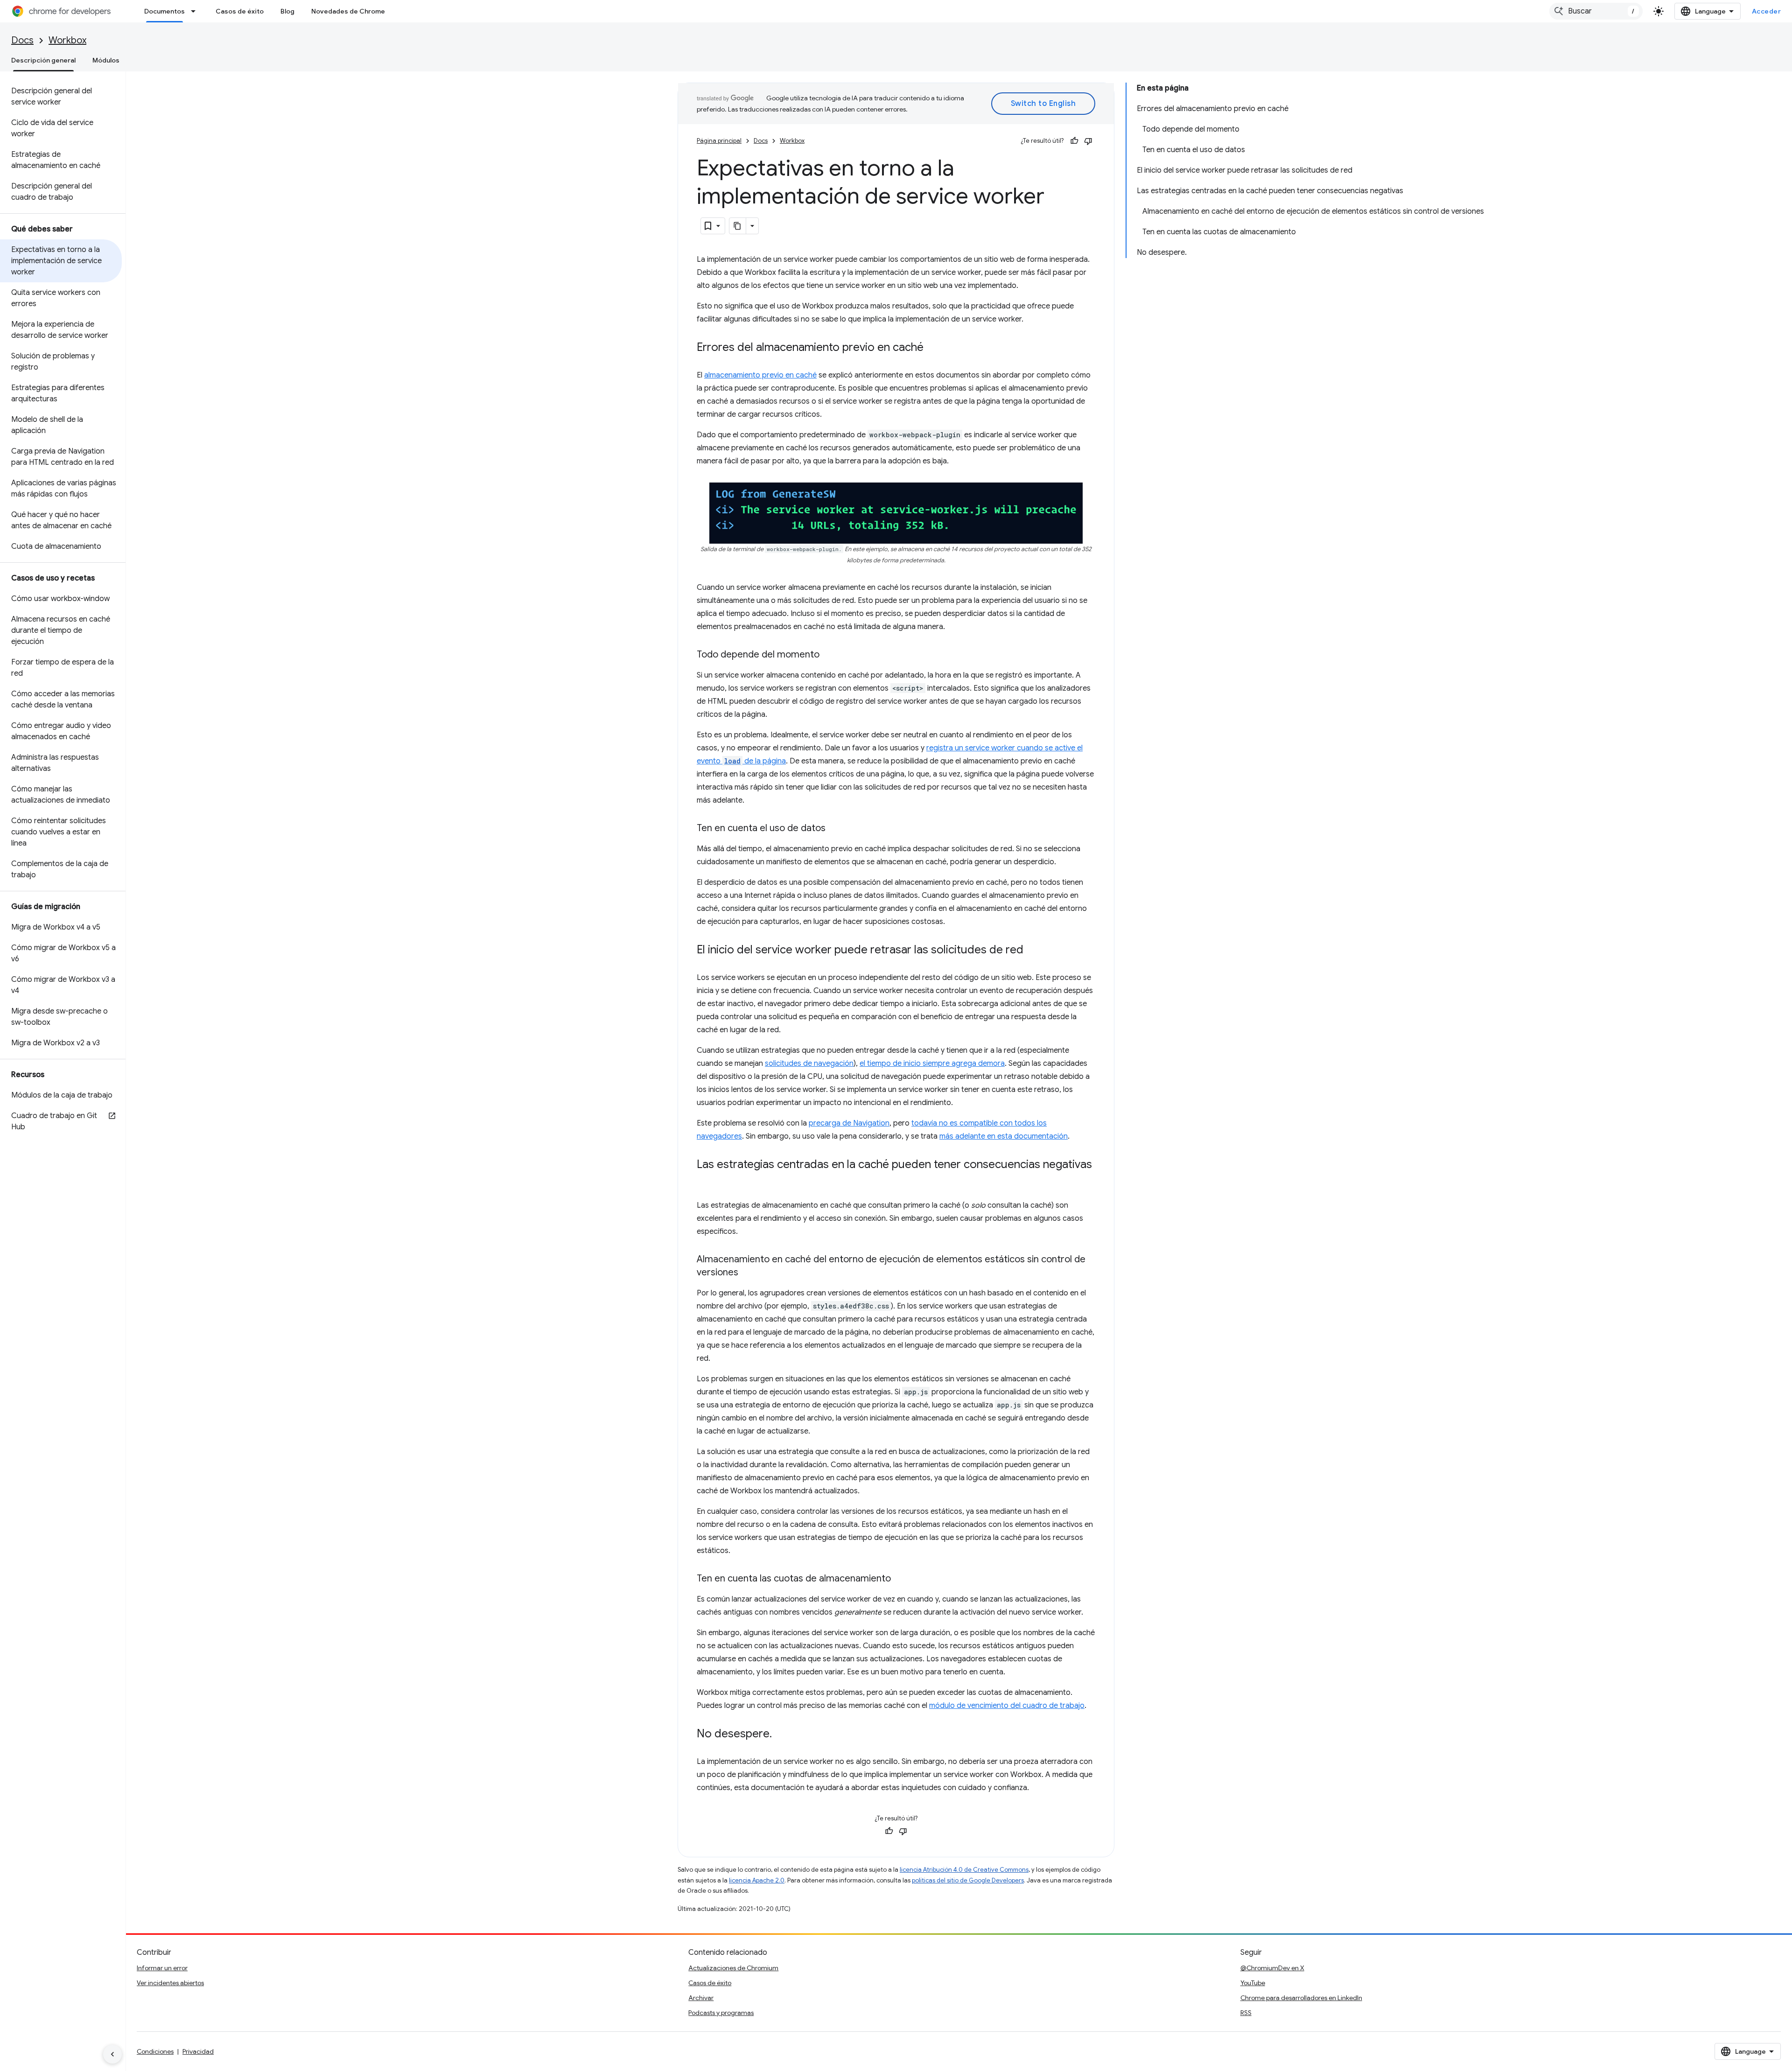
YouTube (1253, 1983)
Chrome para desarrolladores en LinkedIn (1301, 1998)
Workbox (67, 40)
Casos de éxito (240, 11)
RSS (1246, 2013)
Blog (287, 11)
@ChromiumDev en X (1272, 1968)
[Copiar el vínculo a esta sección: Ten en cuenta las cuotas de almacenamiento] (900, 1579)
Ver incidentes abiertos (170, 1983)
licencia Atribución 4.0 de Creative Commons (964, 1870)
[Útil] (1074, 141)
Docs (22, 40)
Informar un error (162, 1968)
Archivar (701, 1998)
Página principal (719, 141)
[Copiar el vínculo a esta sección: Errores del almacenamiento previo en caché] (933, 348)
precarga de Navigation (849, 1123)
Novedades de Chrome (348, 11)
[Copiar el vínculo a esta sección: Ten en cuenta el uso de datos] (835, 829)
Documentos (164, 11)
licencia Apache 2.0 (757, 1880)
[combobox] (1596, 11)
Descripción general (43, 60)
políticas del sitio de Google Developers (968, 1880)
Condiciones (155, 2051)
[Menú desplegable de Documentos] (196, 11)
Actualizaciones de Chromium (733, 1968)
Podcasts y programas (721, 2013)
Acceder (1767, 11)
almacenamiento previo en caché (760, 375)
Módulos (106, 60)
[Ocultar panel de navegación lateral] (112, 2054)
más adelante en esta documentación (1004, 1136)
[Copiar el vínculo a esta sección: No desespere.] (781, 1735)
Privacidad (198, 2051)
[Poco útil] (1088, 141)
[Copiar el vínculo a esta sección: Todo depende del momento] (829, 655)
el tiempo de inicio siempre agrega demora (932, 1063)
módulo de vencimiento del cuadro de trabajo (1007, 1706)
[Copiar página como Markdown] (738, 226)
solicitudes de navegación (809, 1063)
